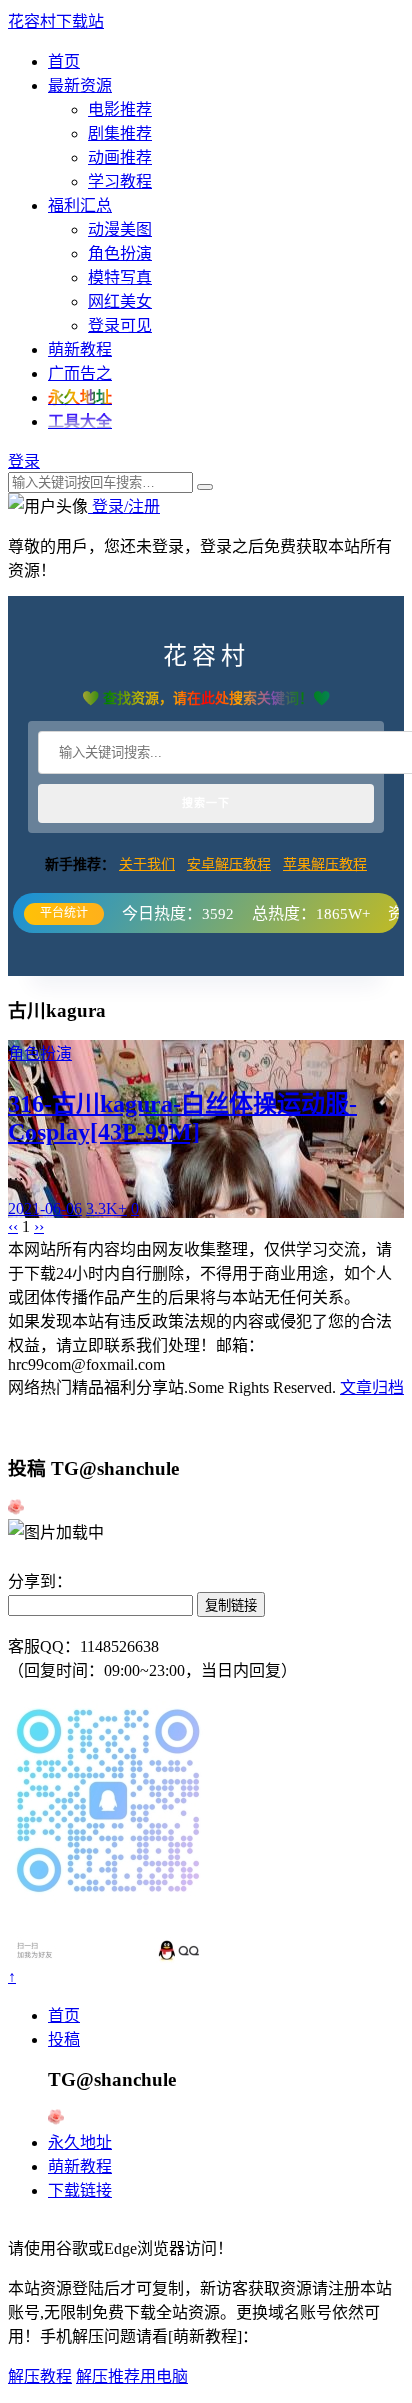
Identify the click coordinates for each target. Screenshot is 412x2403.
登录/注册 (124, 506)
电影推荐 (120, 109)
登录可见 (120, 325)
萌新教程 (80, 349)
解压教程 (40, 2376)
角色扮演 (120, 253)
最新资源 (80, 85)
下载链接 (80, 2190)
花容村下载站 (56, 21)
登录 (24, 461)
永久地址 (80, 2142)
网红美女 (120, 301)
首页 (64, 61)
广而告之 (80, 373)
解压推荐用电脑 (132, 2376)
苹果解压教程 (325, 864)
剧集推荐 (120, 133)
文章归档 (372, 1387)
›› (39, 1226)
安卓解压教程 (229, 864)
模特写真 (120, 277)
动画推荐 (120, 157)
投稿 (64, 2039)
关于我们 (147, 864)
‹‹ (13, 1226)
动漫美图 (120, 229)
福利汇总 (80, 205)
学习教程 (120, 181)
